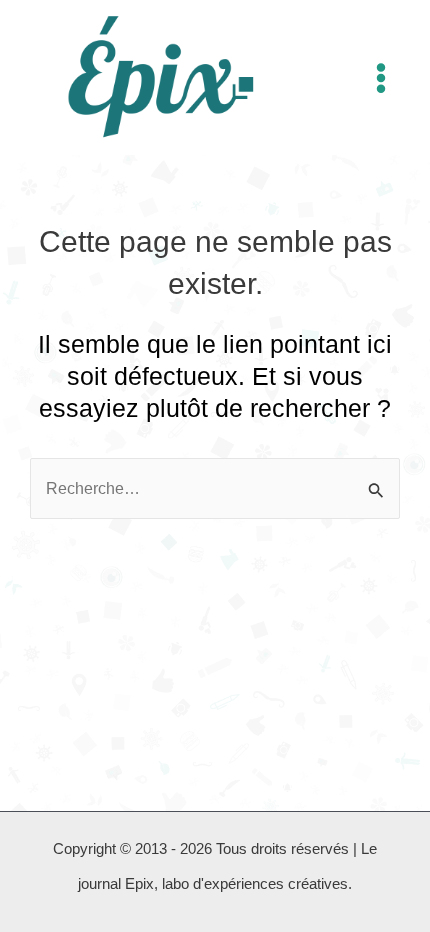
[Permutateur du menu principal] (380, 77)
